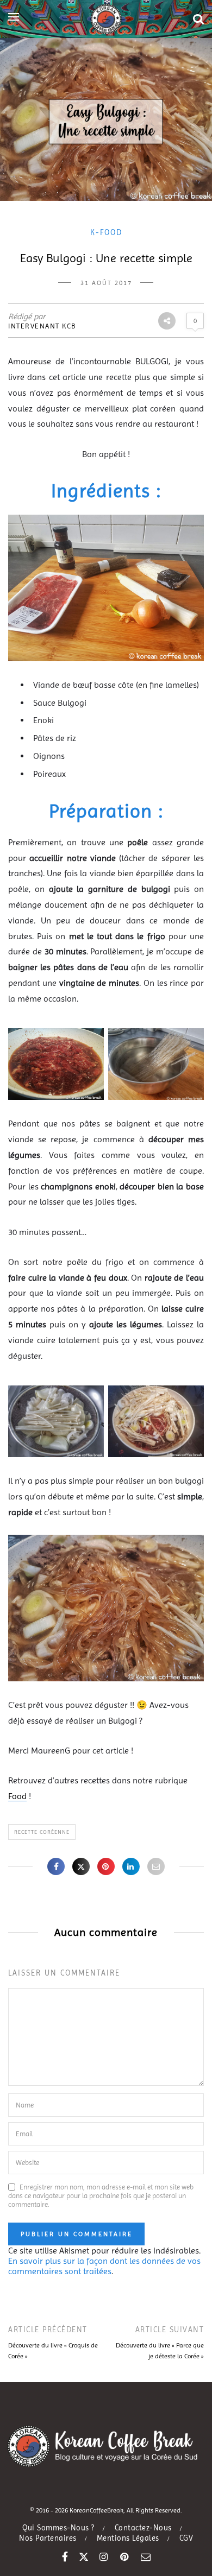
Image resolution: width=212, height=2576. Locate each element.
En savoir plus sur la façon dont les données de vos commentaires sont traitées (104, 2266)
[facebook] (65, 2557)
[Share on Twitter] (81, 1866)
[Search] (198, 19)
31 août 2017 (106, 283)
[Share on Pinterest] (106, 1866)
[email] (146, 2557)
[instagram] (104, 2557)
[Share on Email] (156, 1866)
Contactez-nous (143, 2528)
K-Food (106, 232)
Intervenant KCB (42, 326)
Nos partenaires (48, 2538)
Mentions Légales (128, 2538)
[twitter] (84, 2557)
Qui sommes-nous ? (58, 2528)
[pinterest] (125, 2557)
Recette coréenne (42, 1832)
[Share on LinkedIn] (131, 1866)
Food (17, 1796)
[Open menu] (14, 17)
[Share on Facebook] (56, 1866)
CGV (186, 2538)
